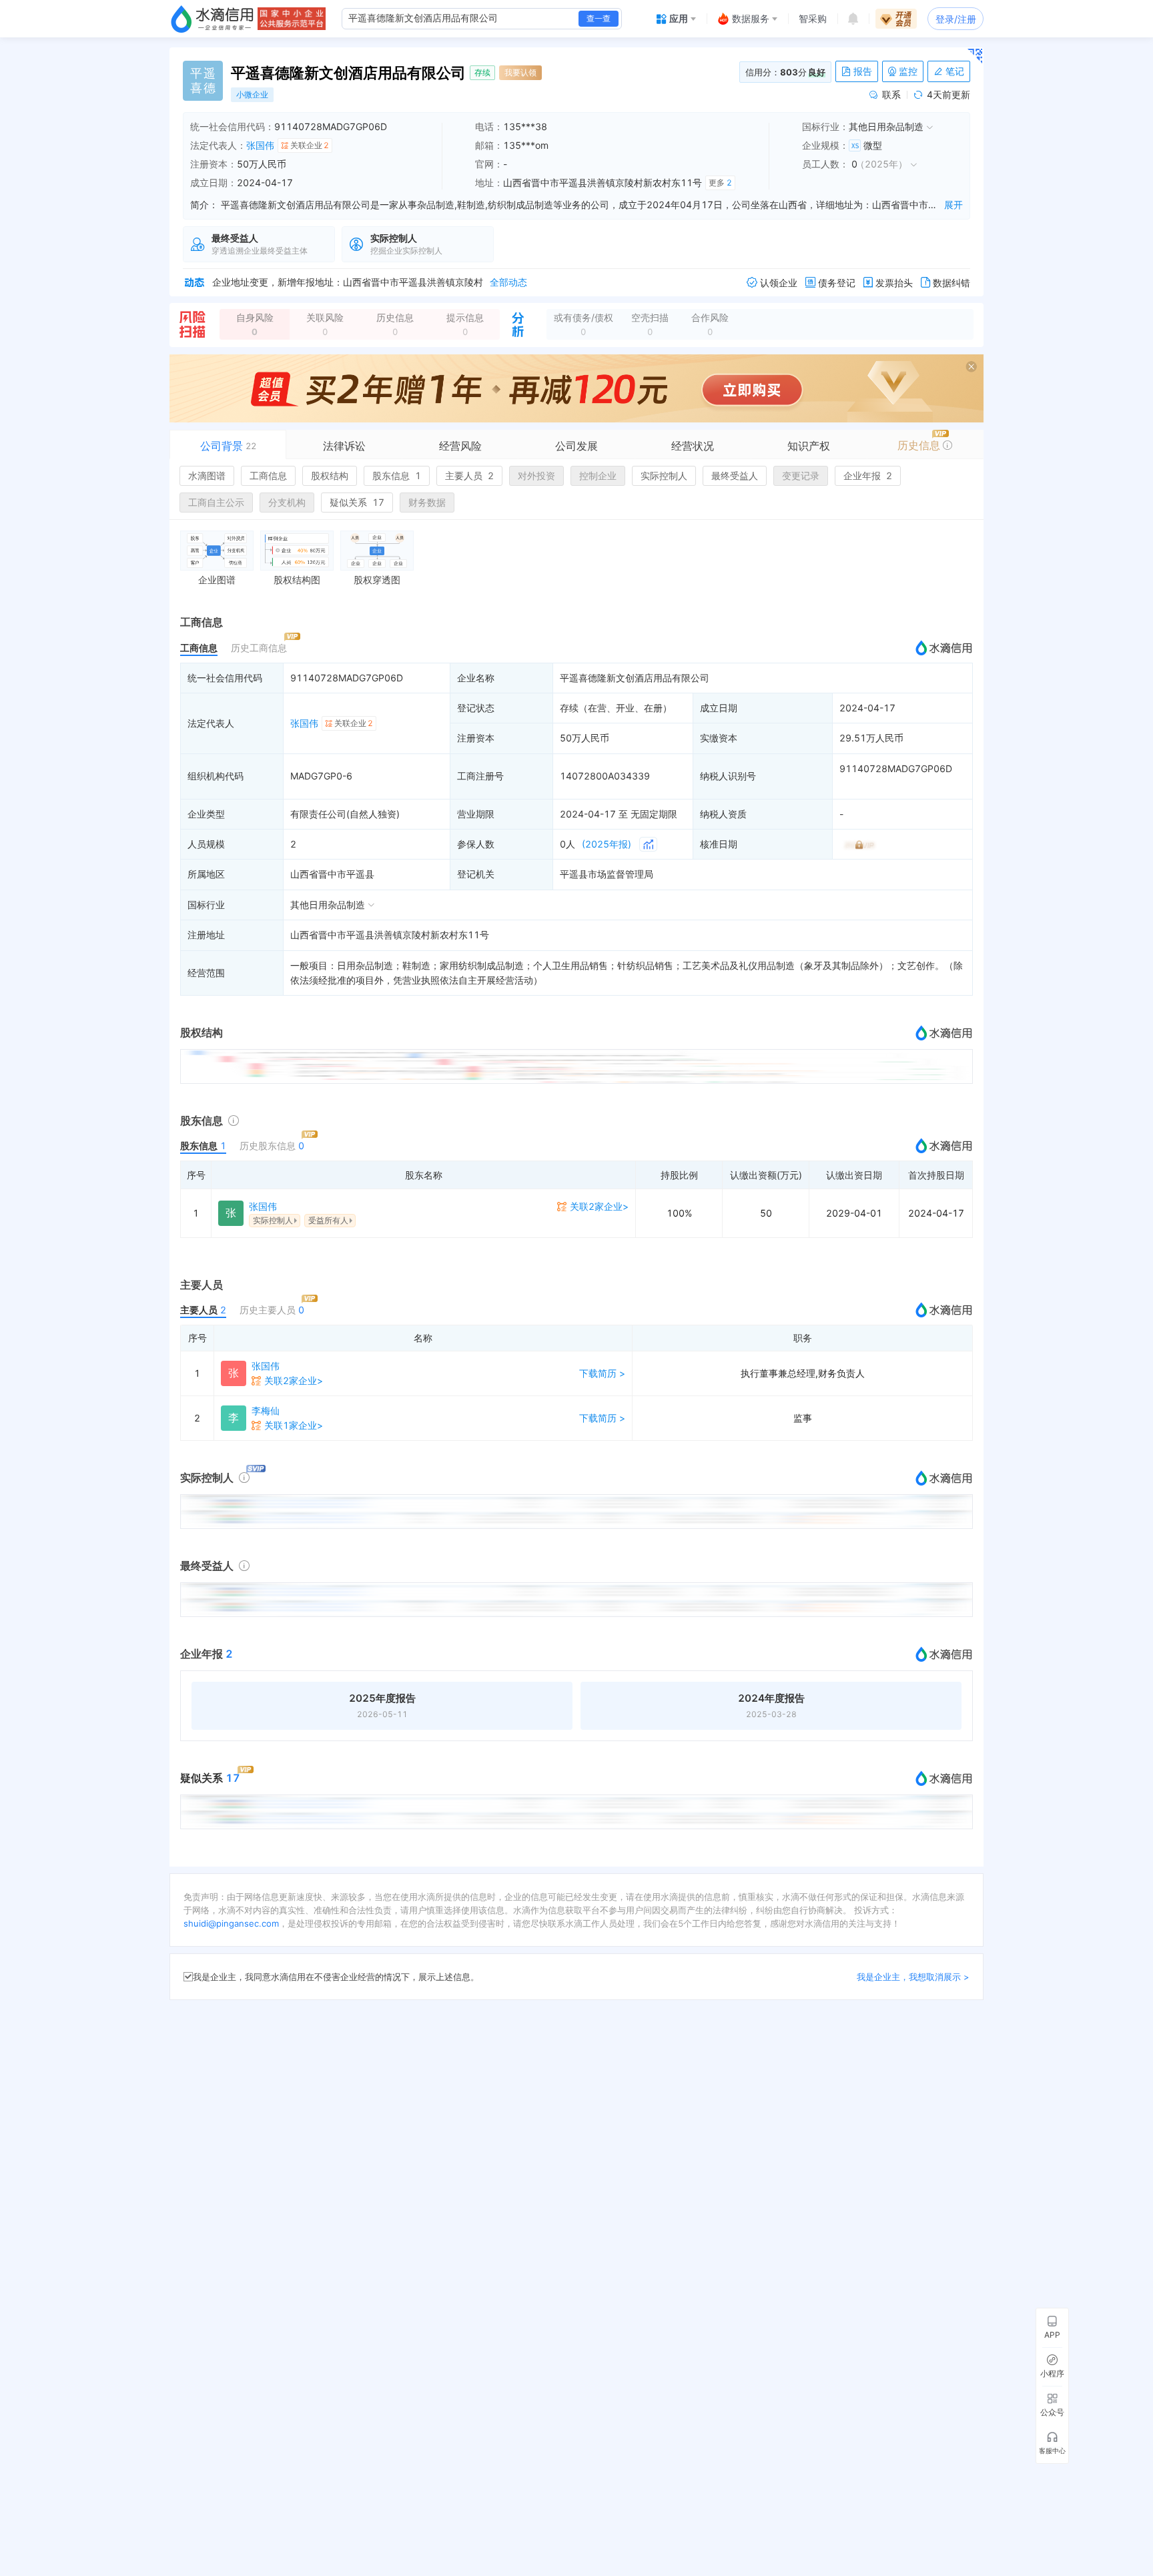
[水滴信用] (212, 19)
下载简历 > (602, 1373)
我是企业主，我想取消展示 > (913, 1977)
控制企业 (598, 475)
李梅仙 (266, 1410)
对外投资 (536, 475)
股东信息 (397, 475)
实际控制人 (664, 475)
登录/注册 (956, 19)
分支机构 (287, 502)
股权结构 (330, 475)
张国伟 (260, 145)
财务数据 (427, 502)
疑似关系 (357, 502)
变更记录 (801, 475)
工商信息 (268, 475)
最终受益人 (735, 475)
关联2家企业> (599, 1206)
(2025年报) (607, 844)
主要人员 (469, 475)
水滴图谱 (207, 475)
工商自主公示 (216, 502)
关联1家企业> (294, 1425)
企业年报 (868, 475)
